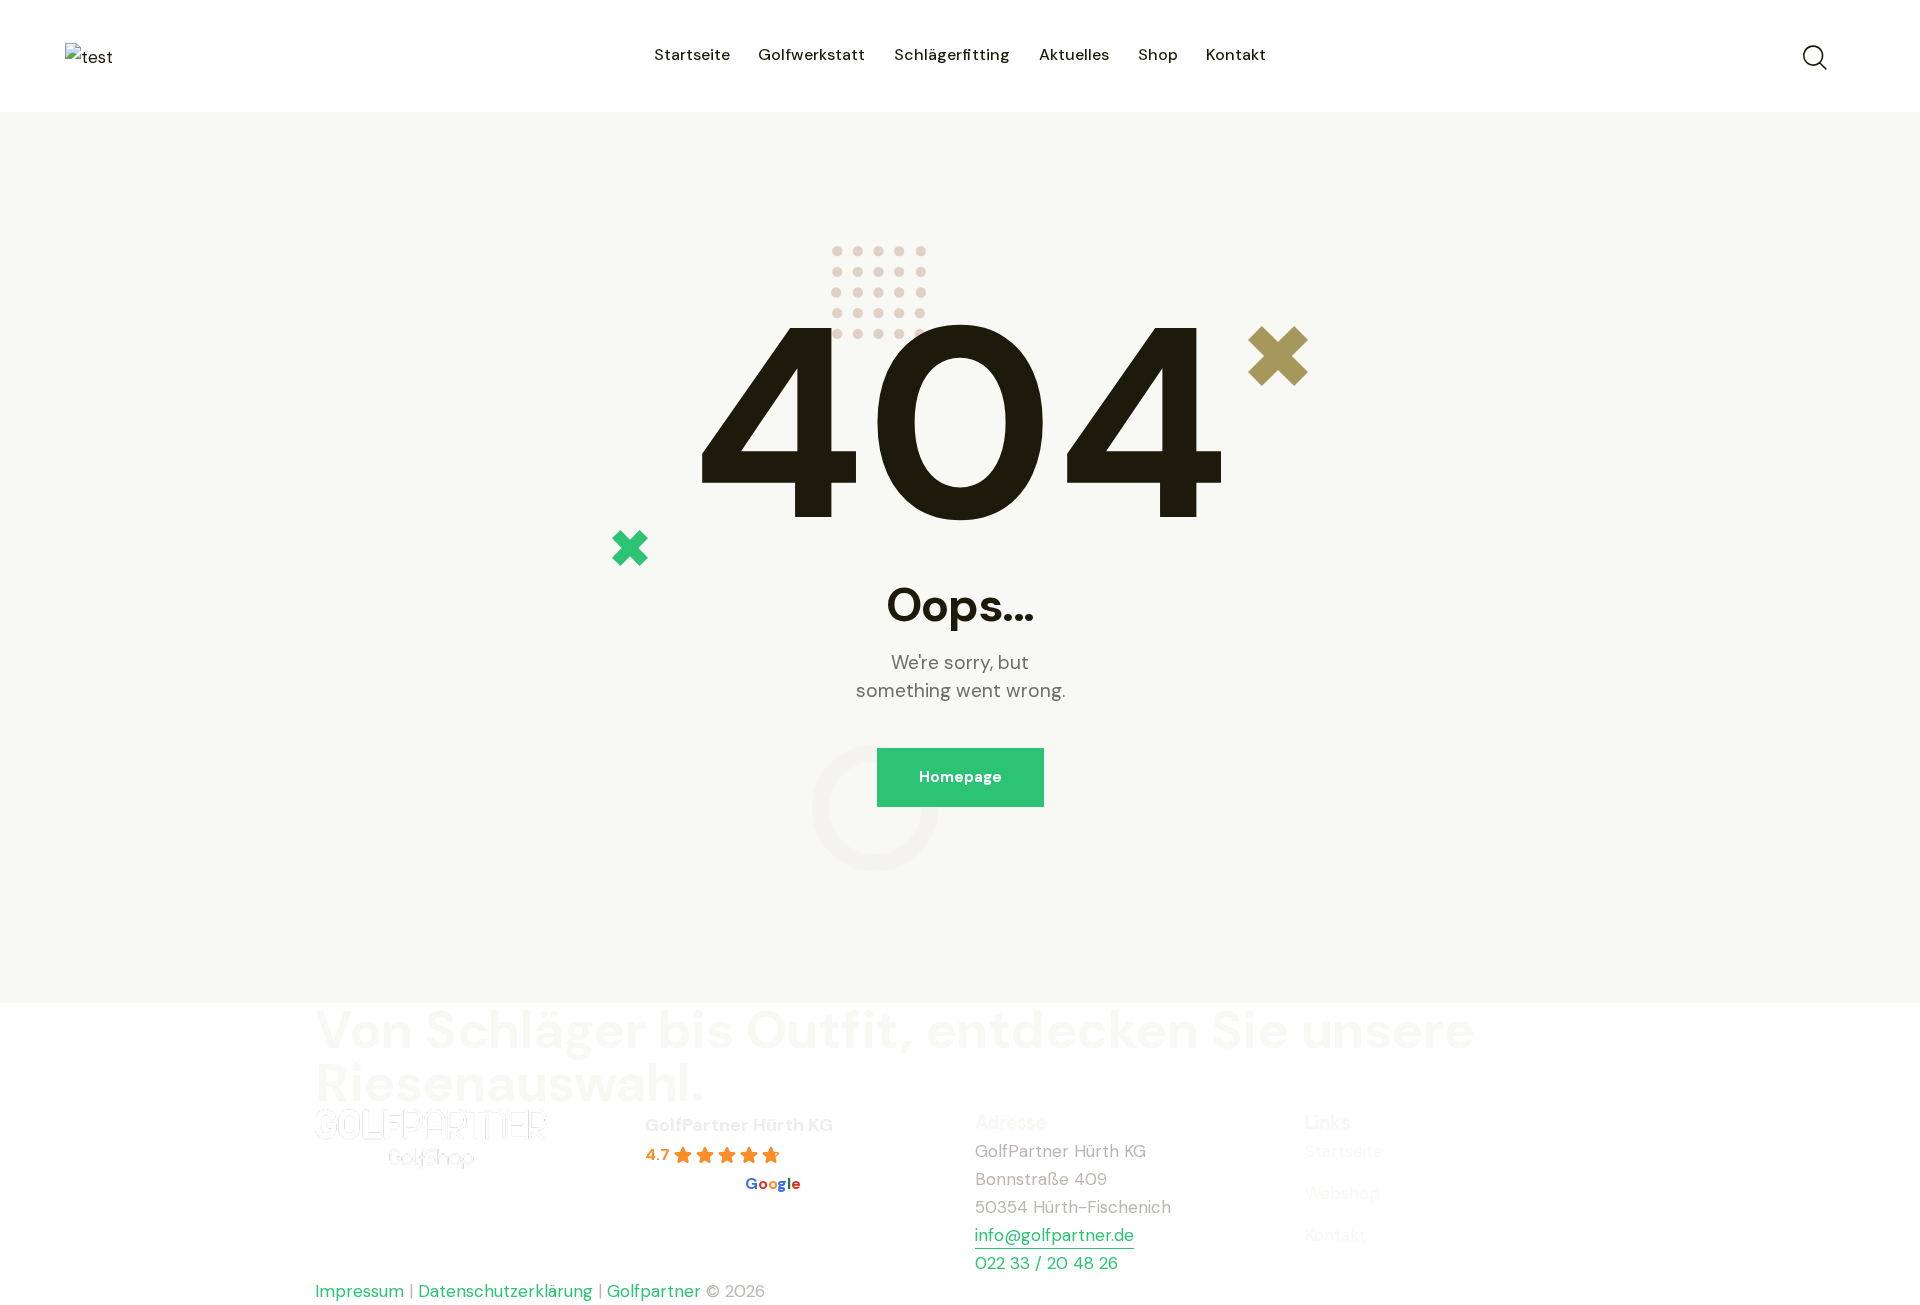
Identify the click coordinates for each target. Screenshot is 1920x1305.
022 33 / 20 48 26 (1046, 1263)
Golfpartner (656, 1291)
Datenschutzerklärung (505, 1291)
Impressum (359, 1291)
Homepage (960, 777)
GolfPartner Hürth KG (739, 1125)
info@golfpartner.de (1054, 1235)
